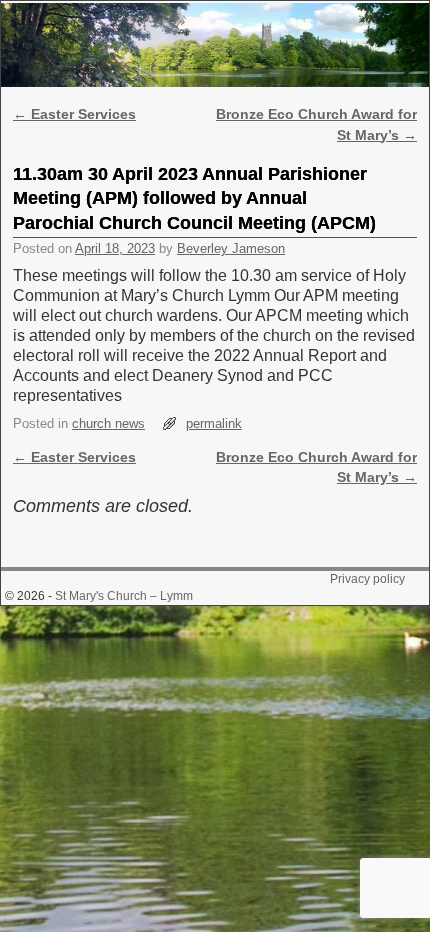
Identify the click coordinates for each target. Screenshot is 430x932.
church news (108, 423)
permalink (214, 423)
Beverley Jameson (231, 248)
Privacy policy (367, 579)
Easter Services (74, 114)
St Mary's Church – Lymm (124, 596)
